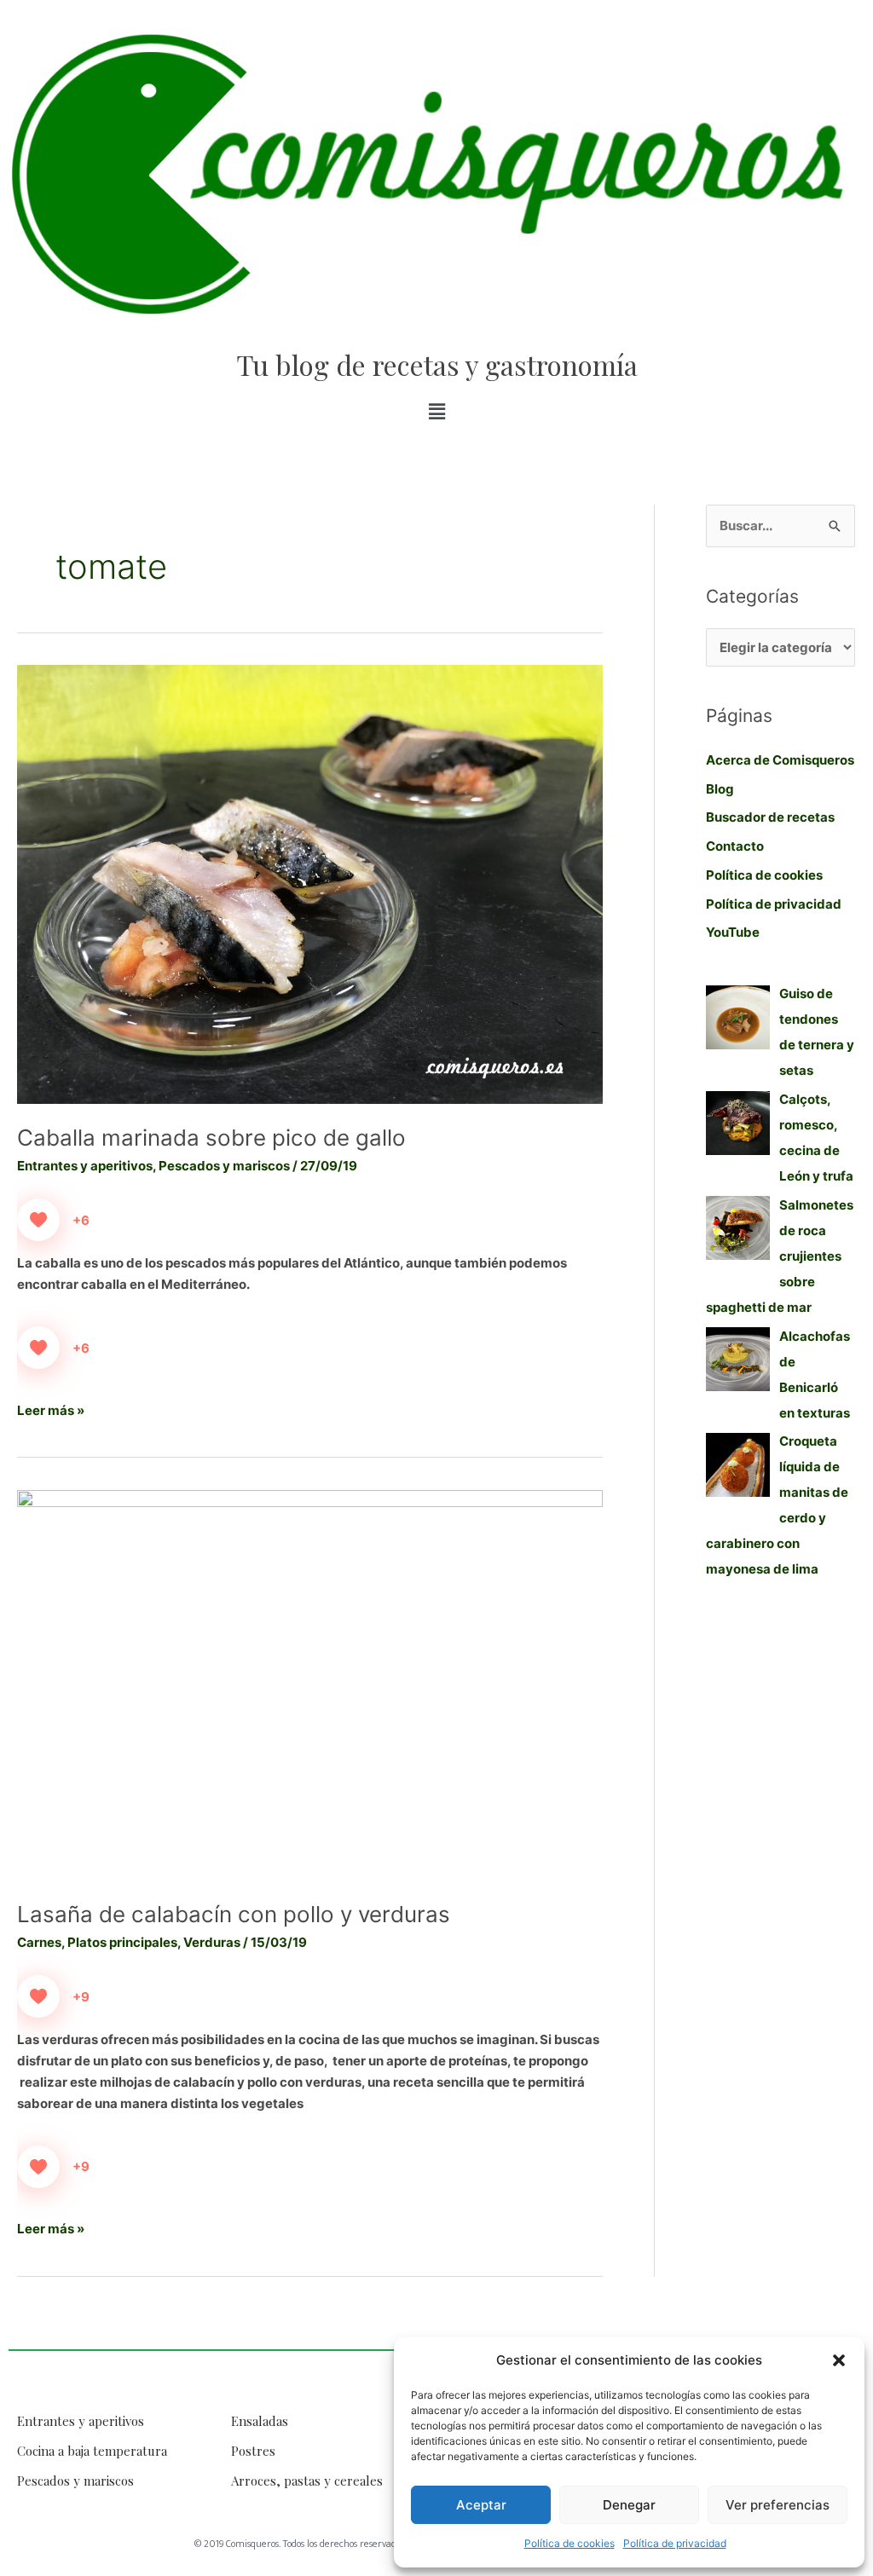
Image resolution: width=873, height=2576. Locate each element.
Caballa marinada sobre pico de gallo (211, 1138)
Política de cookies (569, 2543)
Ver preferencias (778, 2505)
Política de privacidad (675, 2543)
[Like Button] (38, 1220)
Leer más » (51, 1409)
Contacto (735, 846)
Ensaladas (260, 2421)
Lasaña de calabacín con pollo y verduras (234, 1914)
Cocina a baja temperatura (92, 2451)
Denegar (629, 2505)
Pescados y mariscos (224, 1166)
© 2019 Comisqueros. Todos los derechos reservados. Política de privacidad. (347, 2544)
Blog (720, 789)
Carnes (39, 1942)
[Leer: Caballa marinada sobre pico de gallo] (310, 884)
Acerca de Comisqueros (780, 760)
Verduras (212, 1942)
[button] (839, 2360)
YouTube (733, 932)
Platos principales (122, 1942)
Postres (253, 2451)
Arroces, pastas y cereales (307, 2481)
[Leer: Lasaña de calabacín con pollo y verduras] (310, 1684)
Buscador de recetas (770, 817)
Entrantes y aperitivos (85, 1166)
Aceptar (481, 2505)
